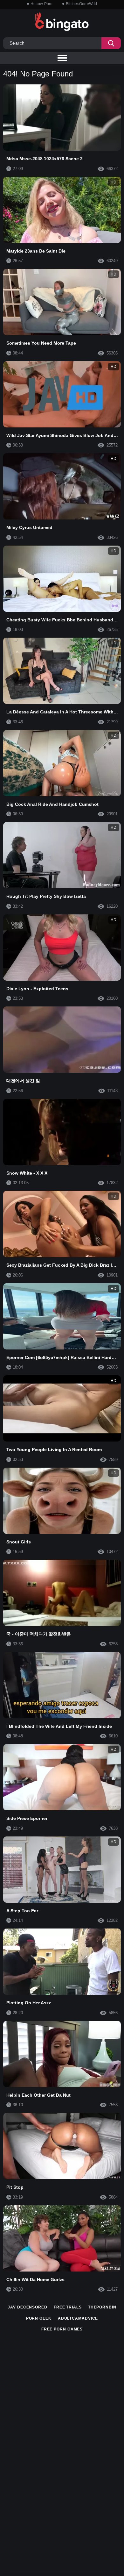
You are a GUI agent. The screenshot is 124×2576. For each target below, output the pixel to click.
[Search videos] (111, 43)
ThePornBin (102, 2307)
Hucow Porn (42, 4)
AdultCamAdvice (78, 2318)
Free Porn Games (62, 2329)
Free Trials (68, 2307)
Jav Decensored (28, 2307)
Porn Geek (39, 2318)
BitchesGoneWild (82, 4)
